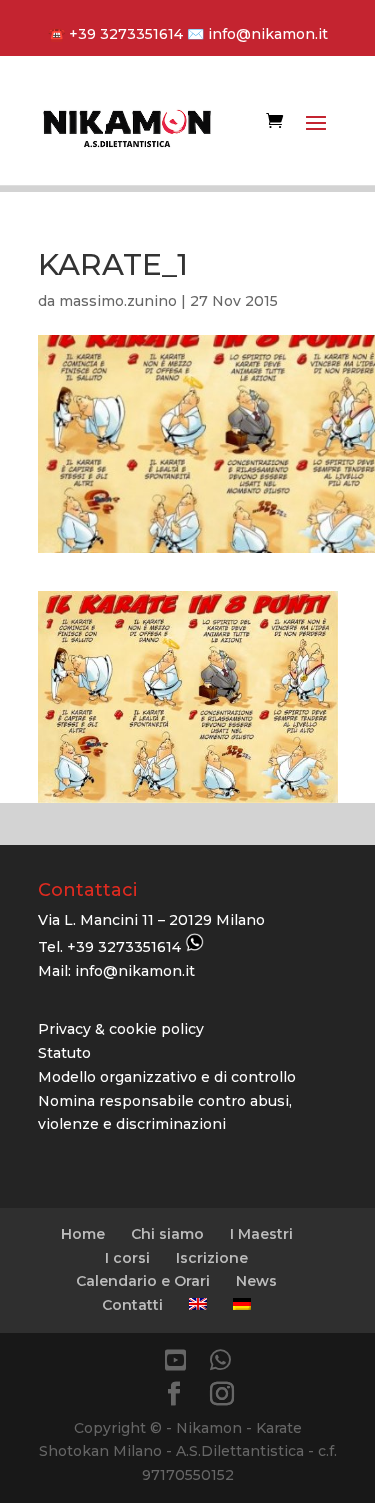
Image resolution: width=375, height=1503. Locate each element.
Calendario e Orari (143, 1281)
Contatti (132, 1305)
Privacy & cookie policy (121, 1029)
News (256, 1281)
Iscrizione (212, 1258)
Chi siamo (167, 1234)
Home (83, 1234)
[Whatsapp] (220, 1360)
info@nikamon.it (266, 34)
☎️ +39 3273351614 (115, 34)
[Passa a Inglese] (198, 1304)
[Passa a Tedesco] (242, 1304)
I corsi (127, 1258)
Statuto (64, 1053)
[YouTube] (175, 1360)
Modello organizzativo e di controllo (167, 1077)
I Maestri (261, 1234)
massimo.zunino (118, 301)
